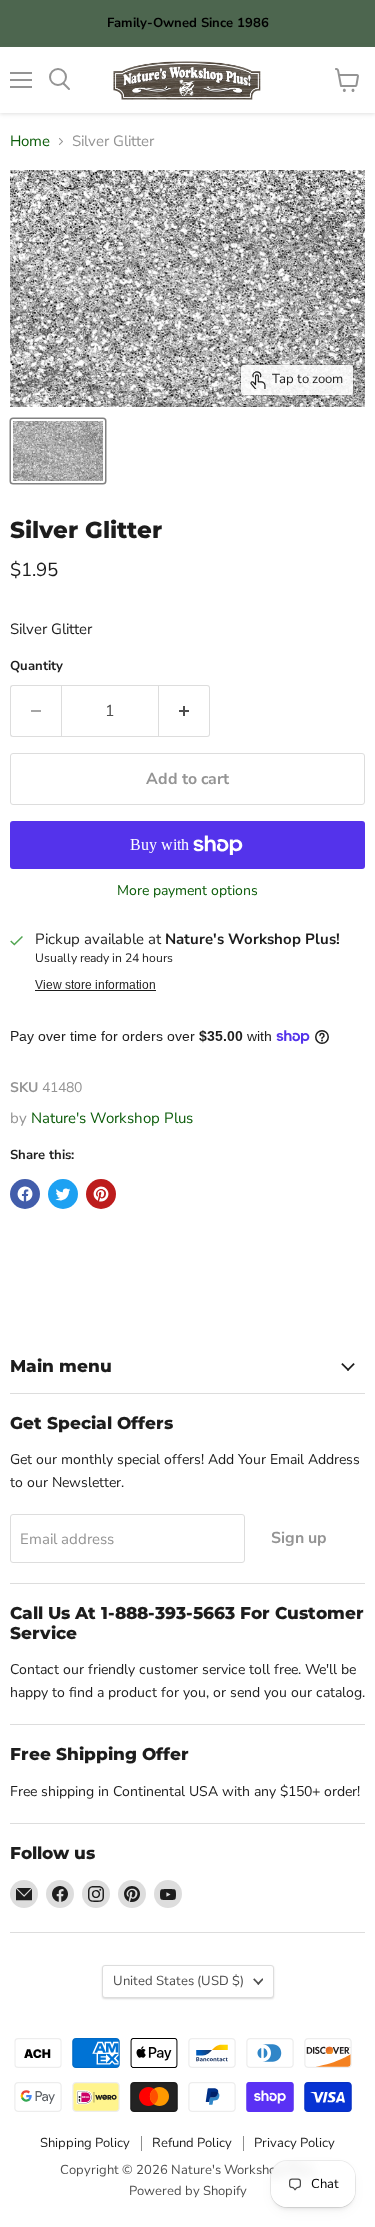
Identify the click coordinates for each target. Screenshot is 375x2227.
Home (30, 141)
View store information (95, 985)
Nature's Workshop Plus (112, 1118)
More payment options (187, 891)
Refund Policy (192, 2143)
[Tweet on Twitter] (63, 1194)
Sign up (299, 1538)
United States (178, 1981)
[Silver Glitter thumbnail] (58, 451)
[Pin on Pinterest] (101, 1194)
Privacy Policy (294, 2143)
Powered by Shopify (188, 2191)
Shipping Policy (85, 2143)
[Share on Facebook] (25, 1194)
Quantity (36, 666)
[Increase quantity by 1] (184, 711)
